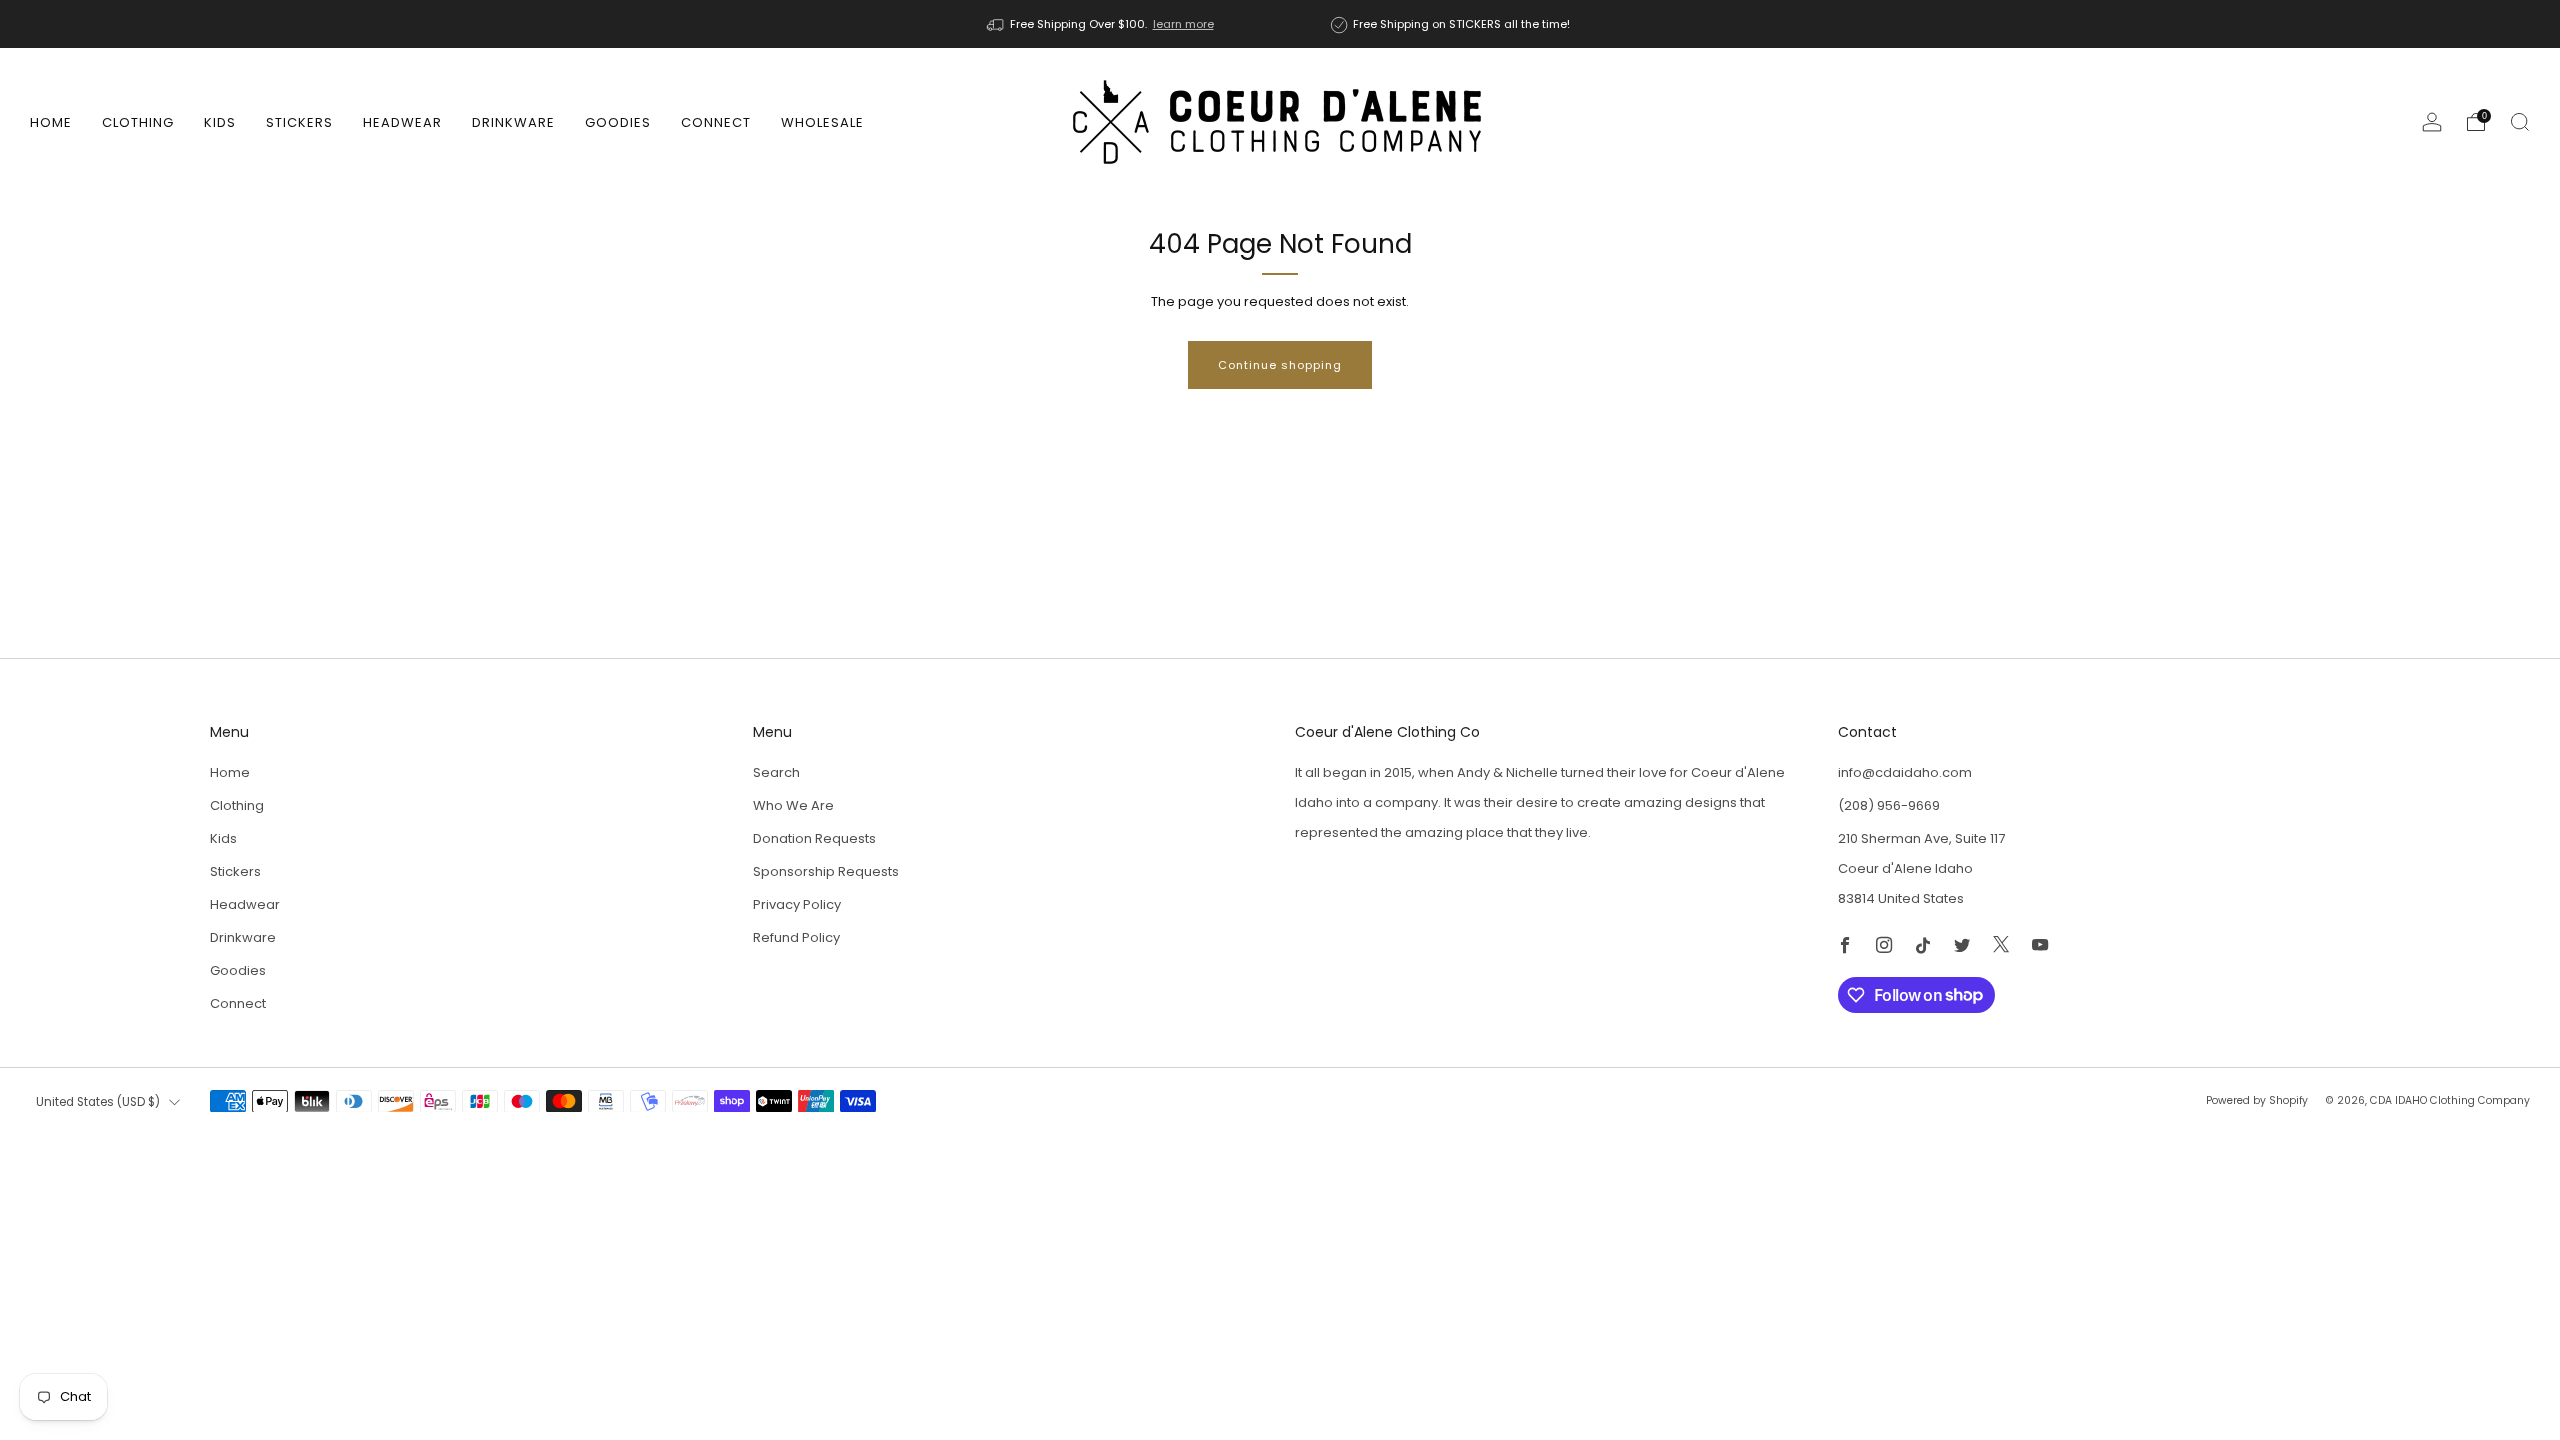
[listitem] (1102, 24)
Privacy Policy (797, 904)
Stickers (299, 122)
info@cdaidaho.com (1905, 772)
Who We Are (793, 805)
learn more (1183, 24)
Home (51, 122)
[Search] (2520, 122)
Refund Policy (796, 937)
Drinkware (513, 122)
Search (776, 772)
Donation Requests (814, 838)
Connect (716, 122)
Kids (220, 122)
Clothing (138, 122)
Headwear (402, 122)
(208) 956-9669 (1889, 805)
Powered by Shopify (2257, 1100)
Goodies (618, 122)
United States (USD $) (98, 1102)
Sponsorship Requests (826, 871)
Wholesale (822, 122)
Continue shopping (1280, 365)
